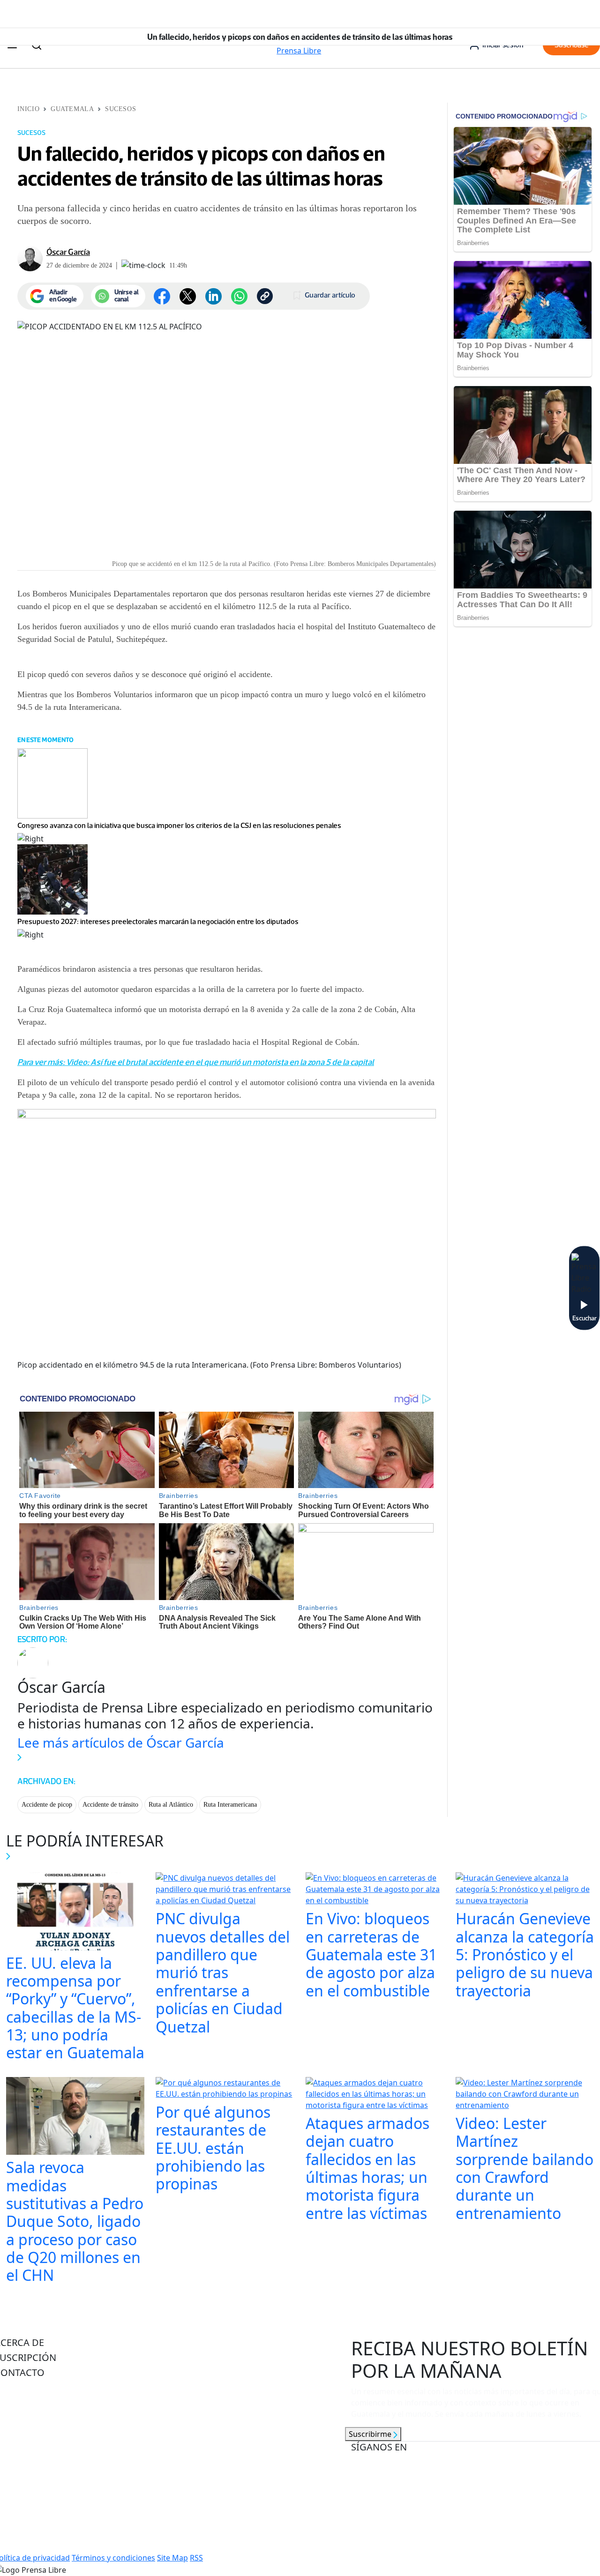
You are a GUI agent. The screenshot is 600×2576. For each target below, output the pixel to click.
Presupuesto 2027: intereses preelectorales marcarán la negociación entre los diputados (158, 921)
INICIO (28, 109)
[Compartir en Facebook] (162, 296)
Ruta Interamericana (230, 1805)
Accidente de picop (47, 1805)
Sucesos (120, 109)
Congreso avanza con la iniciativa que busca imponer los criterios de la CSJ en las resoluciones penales (179, 825)
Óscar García (68, 252)
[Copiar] (265, 296)
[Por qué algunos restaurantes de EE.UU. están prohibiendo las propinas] (225, 2089)
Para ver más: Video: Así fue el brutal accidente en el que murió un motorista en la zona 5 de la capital (196, 1062)
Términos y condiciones (113, 2558)
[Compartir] (239, 296)
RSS (196, 2558)
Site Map (172, 2558)
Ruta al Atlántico (171, 1805)
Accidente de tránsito (110, 1805)
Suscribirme (371, 2434)
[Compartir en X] (188, 296)
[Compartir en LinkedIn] (214, 296)
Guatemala (72, 109)
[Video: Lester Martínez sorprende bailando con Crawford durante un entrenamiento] (525, 2095)
